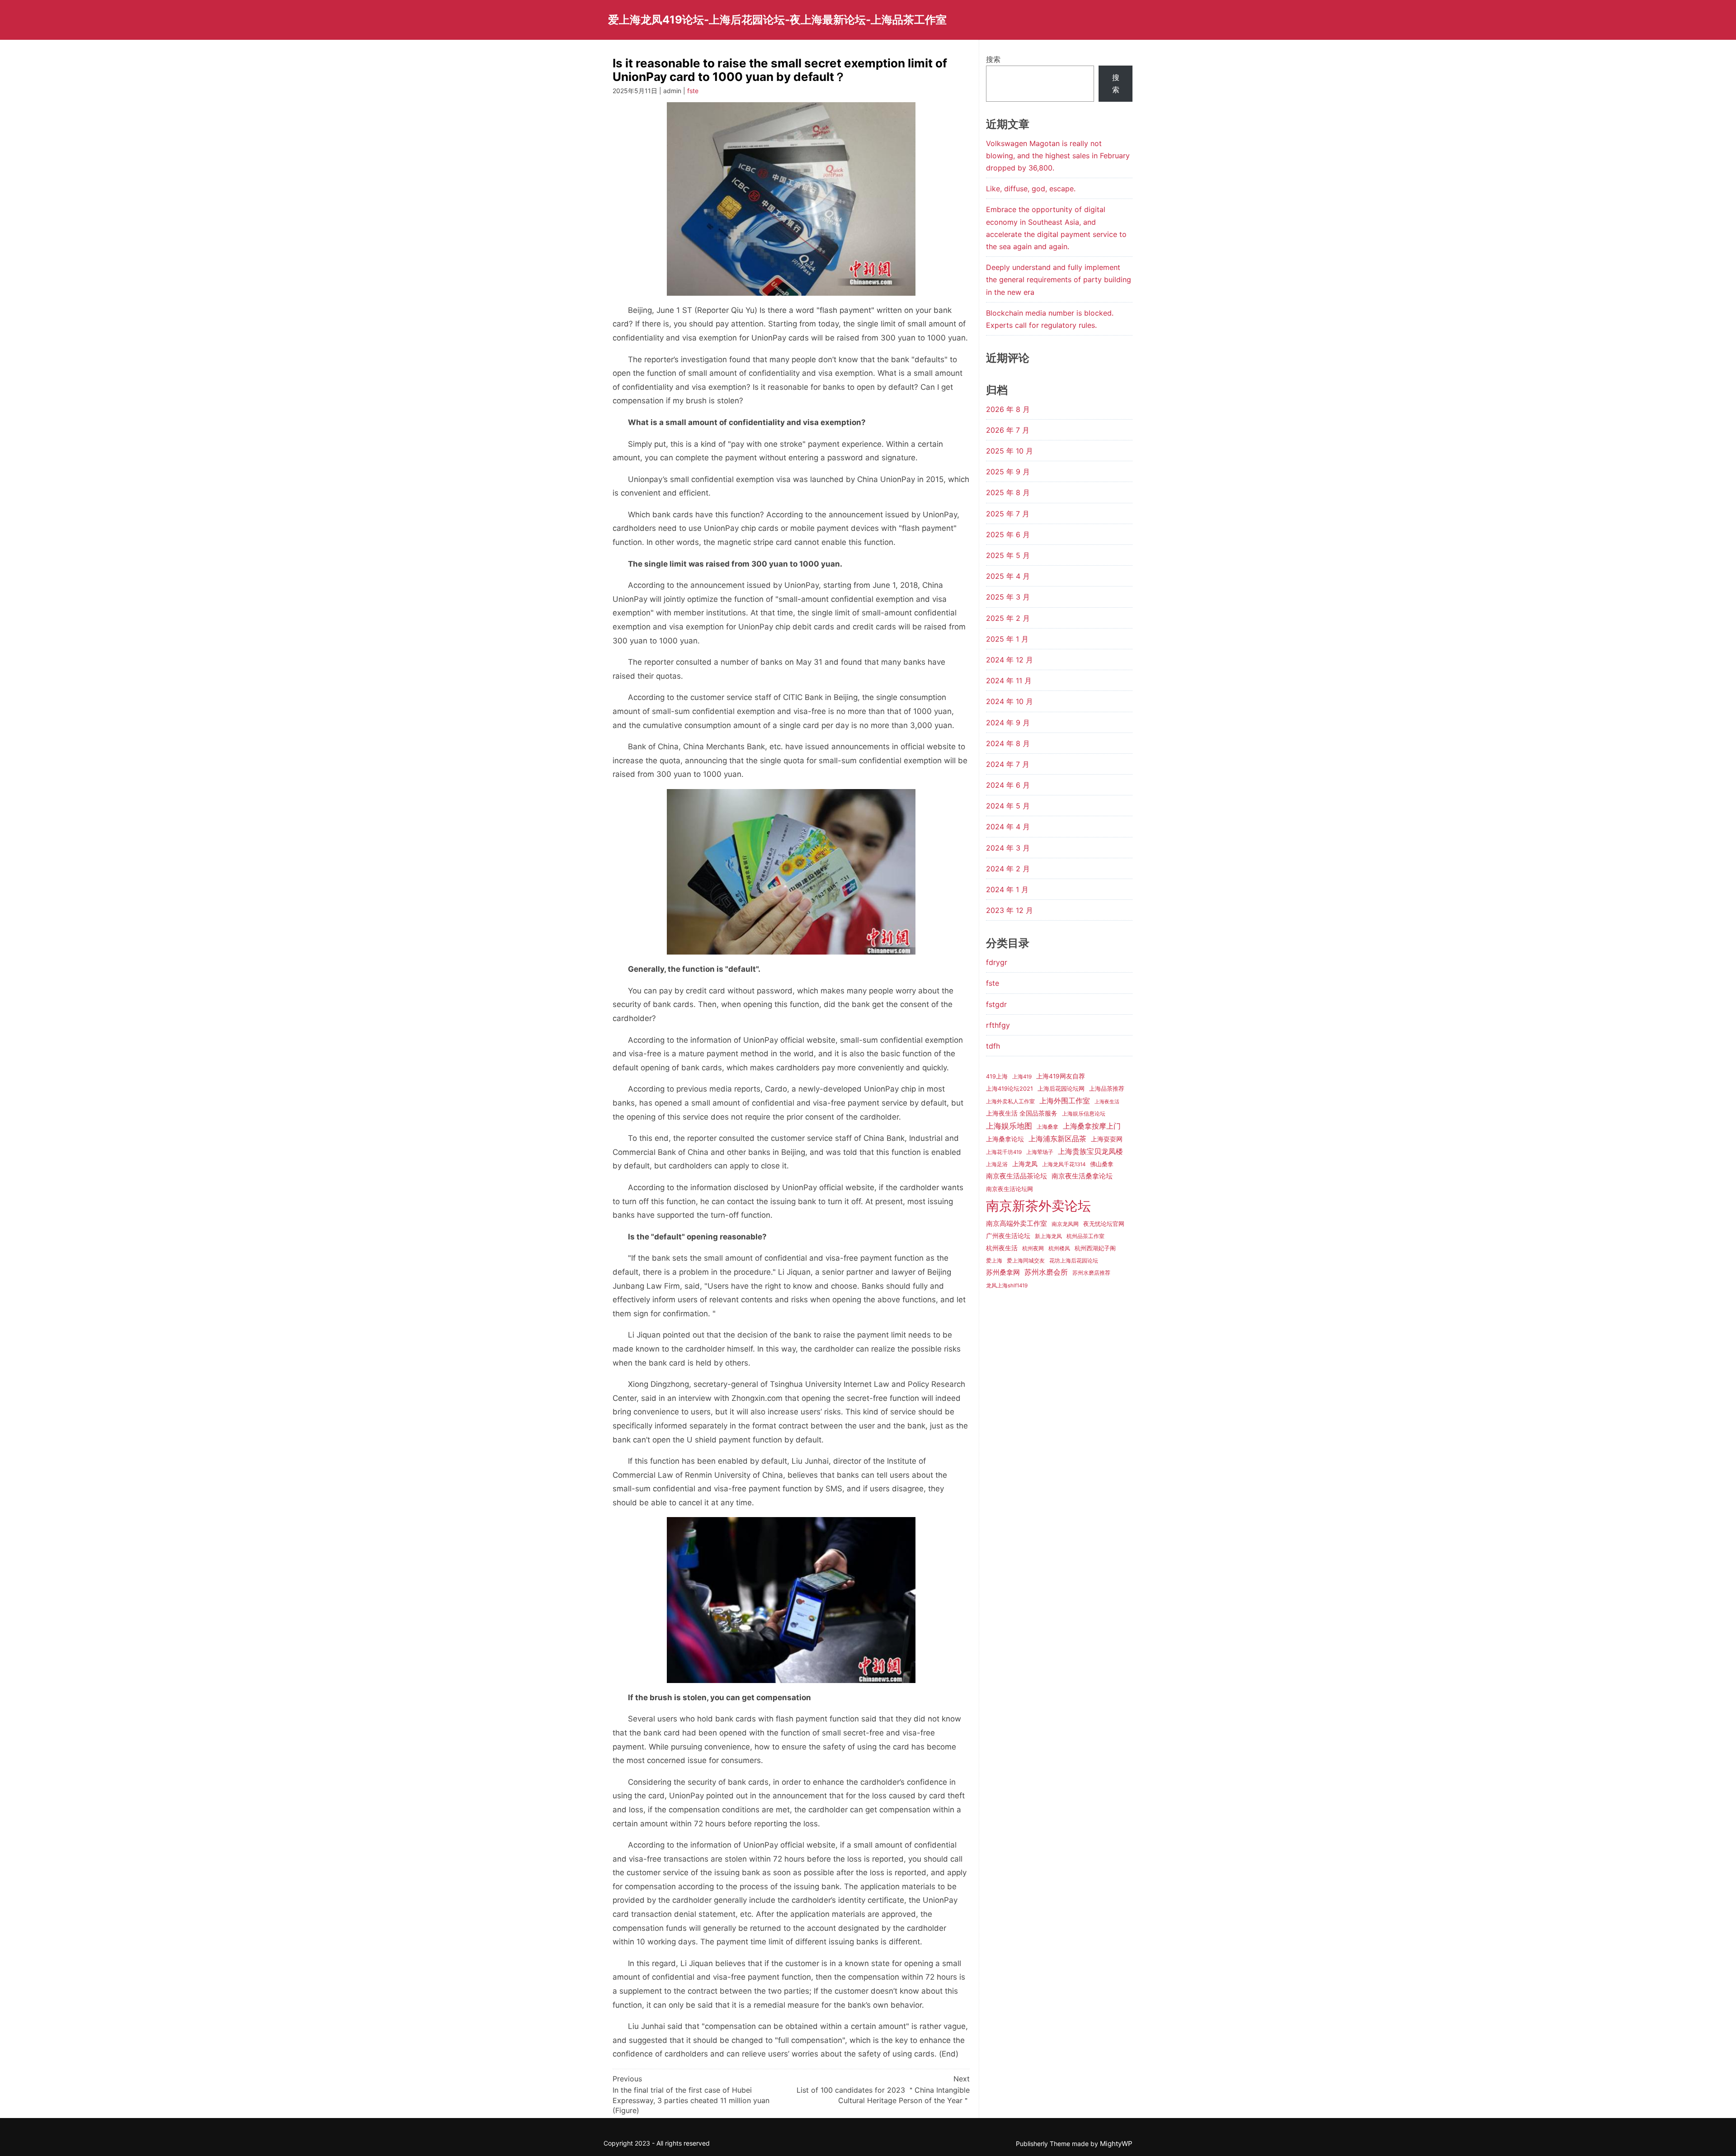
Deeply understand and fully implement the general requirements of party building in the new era (1059, 279)
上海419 (1022, 1077)
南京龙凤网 (1065, 1224)
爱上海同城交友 (1026, 1261)
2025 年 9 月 (1008, 472)
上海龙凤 (1025, 1164)
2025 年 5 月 (1008, 555)
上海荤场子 (1040, 1152)
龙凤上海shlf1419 (1007, 1286)
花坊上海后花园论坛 (1074, 1261)
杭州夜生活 (1002, 1248)
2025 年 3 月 (1008, 597)
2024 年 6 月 (1008, 785)
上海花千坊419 (1004, 1152)
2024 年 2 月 (1008, 869)
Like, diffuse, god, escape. (1031, 189)
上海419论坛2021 (1010, 1089)
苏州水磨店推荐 (1091, 1273)
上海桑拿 (1047, 1127)
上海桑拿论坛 (1005, 1139)
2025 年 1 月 (1007, 639)
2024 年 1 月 (1007, 889)
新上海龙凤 (1048, 1236)
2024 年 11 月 (1009, 681)
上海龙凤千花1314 (1064, 1164)
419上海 (997, 1076)
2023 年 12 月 (1010, 910)
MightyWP (1116, 2144)
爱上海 (994, 1261)
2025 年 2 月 (1008, 618)
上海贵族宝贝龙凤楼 (1090, 1151)
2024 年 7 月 (1008, 764)
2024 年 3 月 (1008, 848)
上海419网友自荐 (1061, 1076)
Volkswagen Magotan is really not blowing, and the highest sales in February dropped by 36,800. (1058, 156)
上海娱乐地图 (1009, 1126)
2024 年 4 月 (1008, 827)
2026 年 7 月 (1008, 430)
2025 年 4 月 (1008, 576)
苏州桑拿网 (1003, 1272)
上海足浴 (997, 1164)
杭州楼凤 (1059, 1248)
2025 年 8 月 (1008, 492)
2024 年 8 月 (1008, 743)
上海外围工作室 (1065, 1101)
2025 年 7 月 (1008, 514)
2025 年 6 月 (1008, 534)
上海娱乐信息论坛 (1084, 1114)
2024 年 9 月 (1008, 723)
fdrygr (997, 962)
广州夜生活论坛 (1008, 1236)
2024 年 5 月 (1008, 806)
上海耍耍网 (1107, 1139)
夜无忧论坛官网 (1104, 1224)
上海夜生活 (1107, 1102)
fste (693, 91)
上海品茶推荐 (1107, 1089)
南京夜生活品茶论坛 (1017, 1176)
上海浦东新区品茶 (1057, 1139)
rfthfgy (998, 1025)
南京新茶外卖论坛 (1038, 1206)
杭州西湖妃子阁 (1095, 1248)
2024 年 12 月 (1010, 660)
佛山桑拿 (1102, 1164)
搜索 (993, 59)
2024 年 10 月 (1010, 701)
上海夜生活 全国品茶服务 (1022, 1113)
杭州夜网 (1033, 1248)
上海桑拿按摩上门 (1092, 1126)
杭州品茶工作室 (1085, 1236)
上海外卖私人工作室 (1010, 1102)
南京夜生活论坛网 (1010, 1189)
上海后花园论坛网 (1061, 1089)
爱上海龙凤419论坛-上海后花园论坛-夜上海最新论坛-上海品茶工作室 (777, 20)
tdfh (993, 1046)
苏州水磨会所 (1046, 1272)
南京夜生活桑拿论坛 (1082, 1176)
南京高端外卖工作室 (1017, 1224)
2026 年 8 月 (1008, 409)
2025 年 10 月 (1010, 451)
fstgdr (996, 1004)
